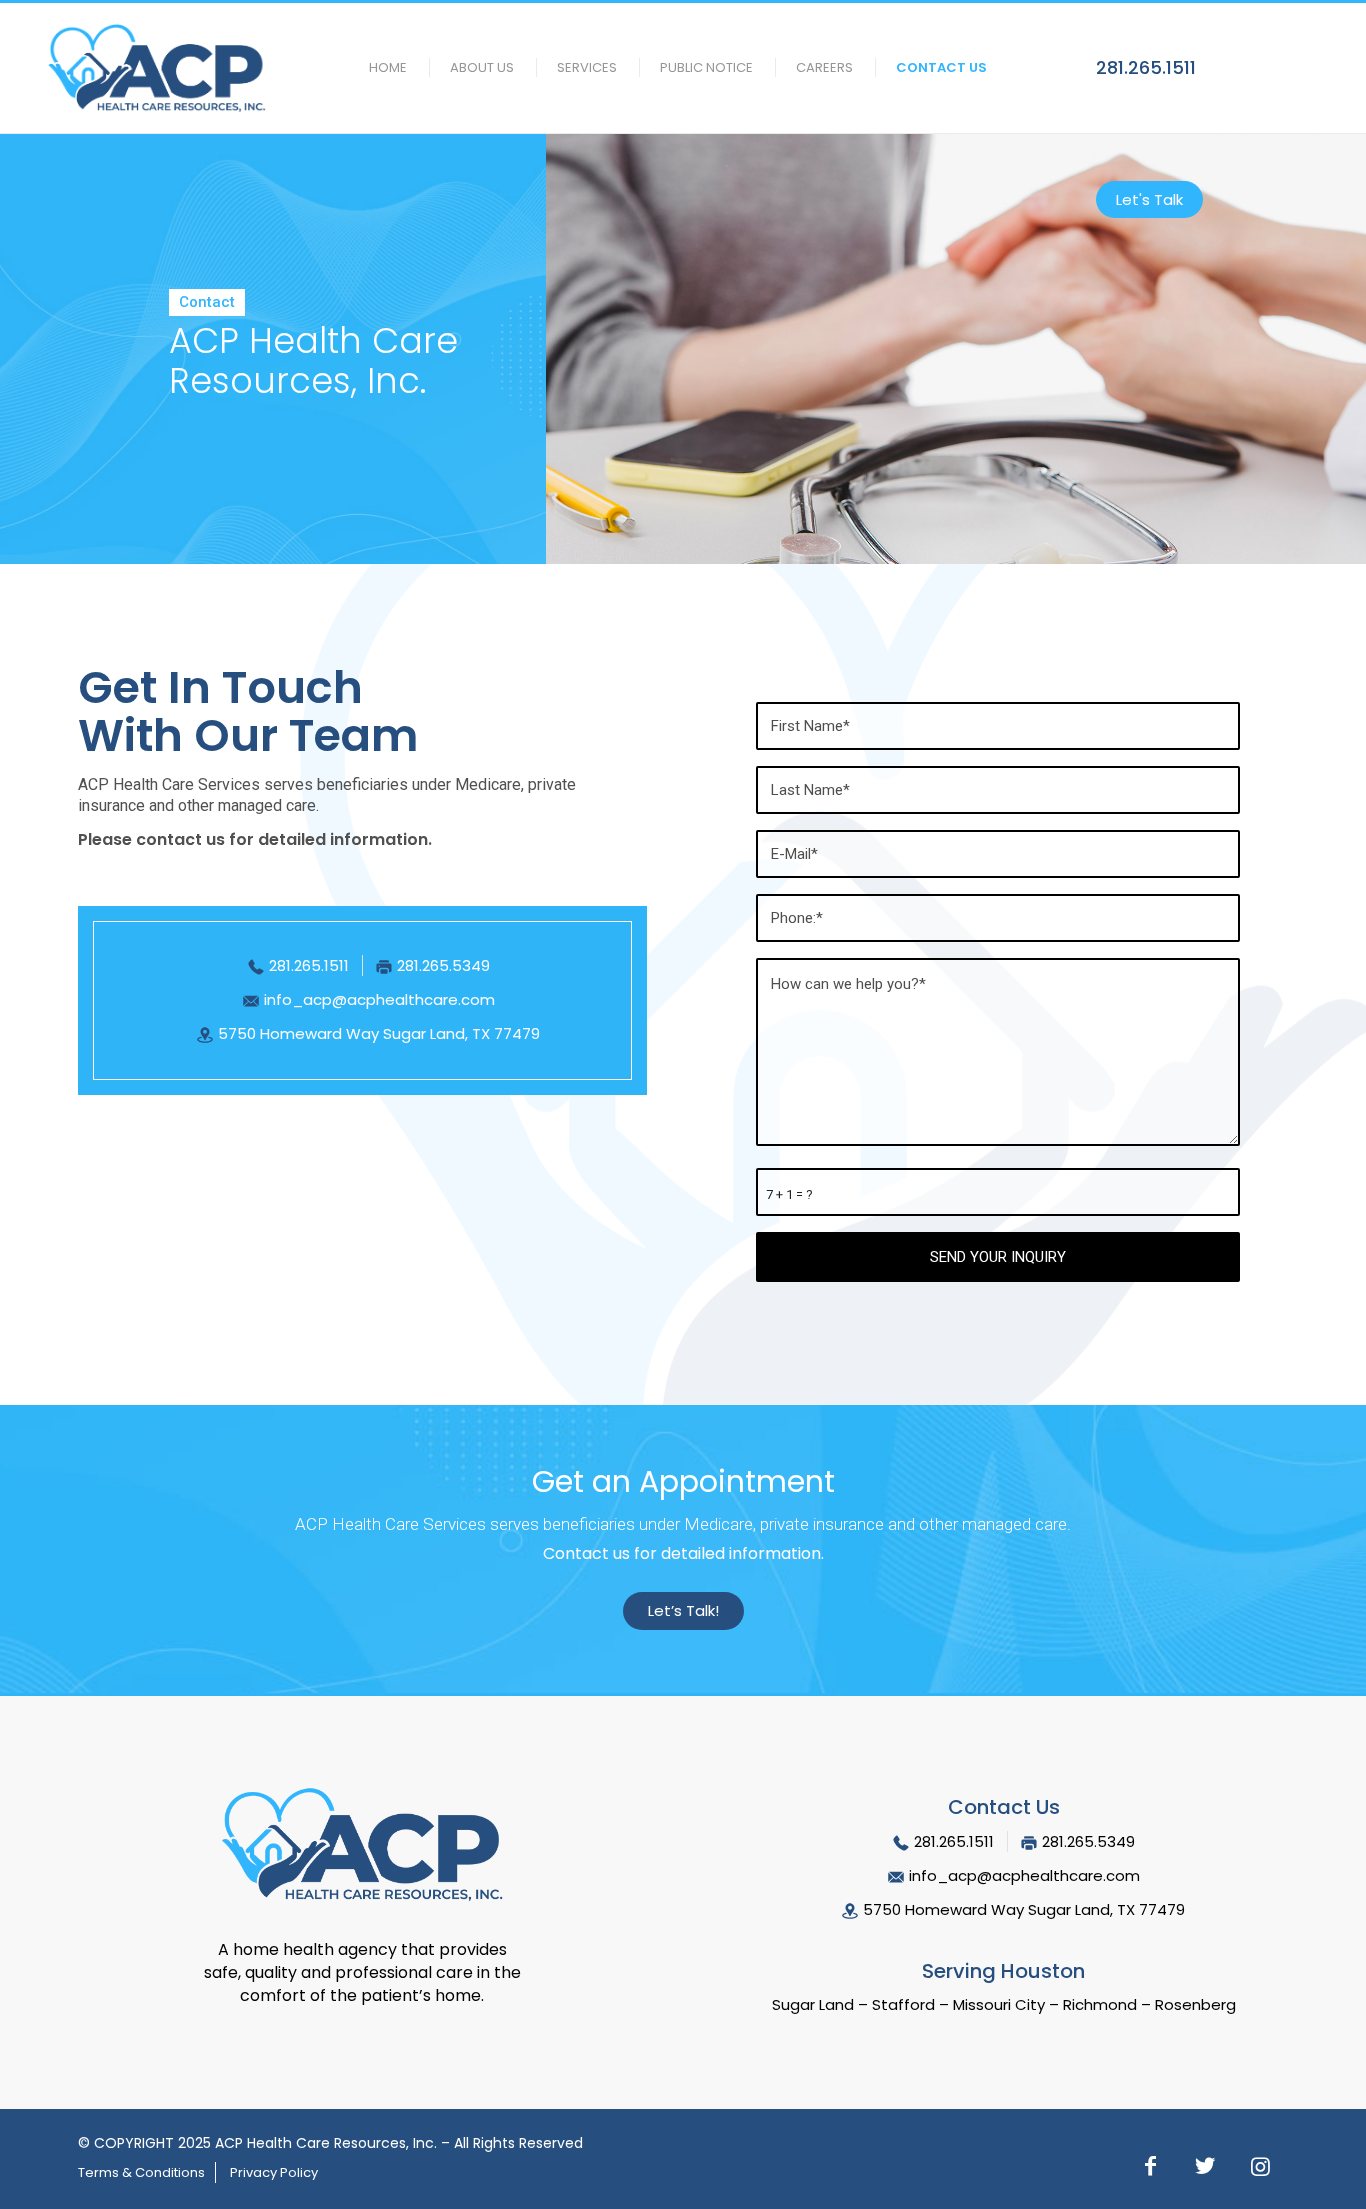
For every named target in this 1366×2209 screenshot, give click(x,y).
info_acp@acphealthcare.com (379, 999)
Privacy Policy (274, 2172)
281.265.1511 (1146, 67)
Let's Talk (1149, 199)
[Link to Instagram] (1260, 2168)
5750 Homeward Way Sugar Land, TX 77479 (379, 1033)
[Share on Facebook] (1150, 2168)
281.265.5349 (443, 965)
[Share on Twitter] (1205, 2168)
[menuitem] (382, 68)
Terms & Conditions (141, 2172)
